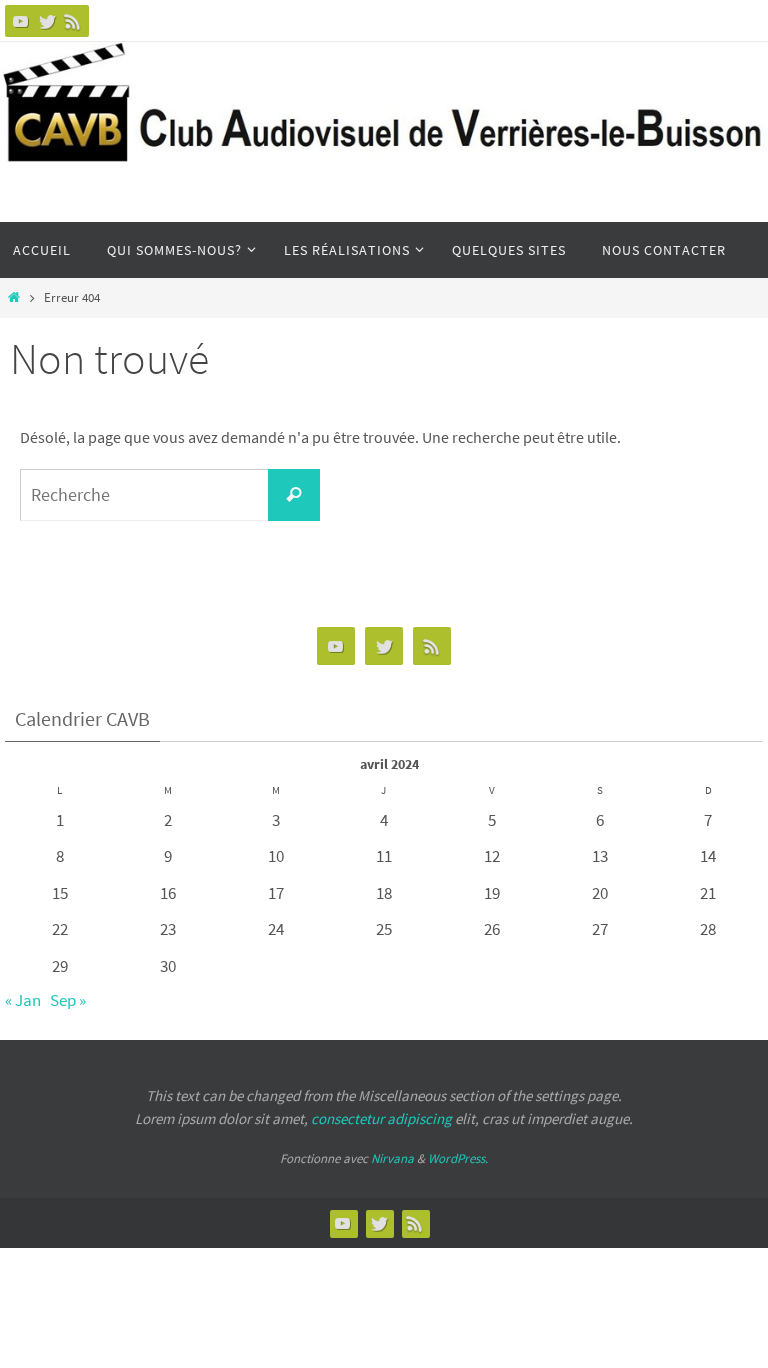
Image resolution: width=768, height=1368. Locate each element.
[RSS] (73, 21)
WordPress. (458, 1158)
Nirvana (392, 1158)
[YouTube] (21, 21)
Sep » (68, 1000)
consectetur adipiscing (381, 1118)
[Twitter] (47, 21)
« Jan (23, 1000)
